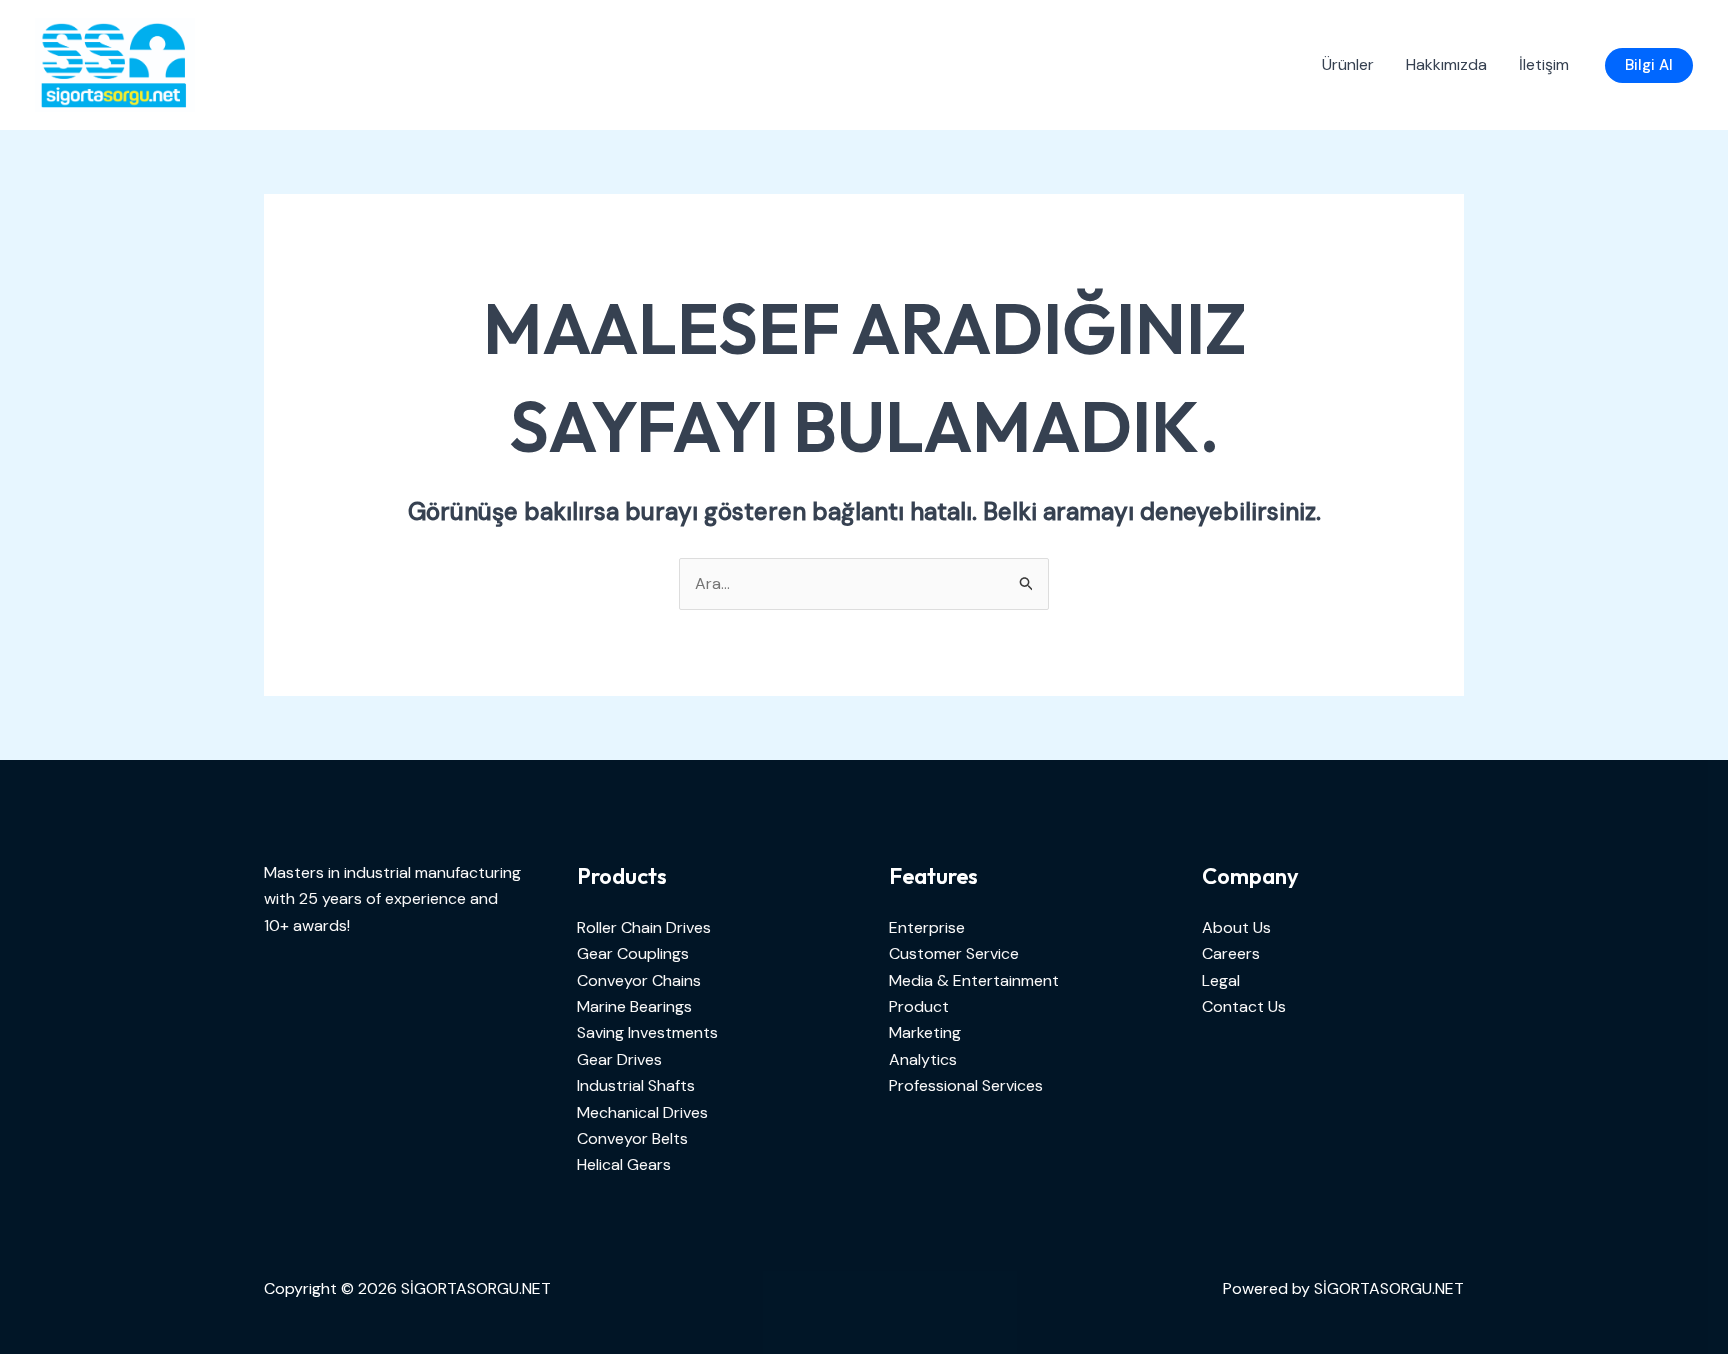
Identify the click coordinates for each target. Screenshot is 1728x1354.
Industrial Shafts (636, 1085)
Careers (1231, 953)
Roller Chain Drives (644, 927)
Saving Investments (647, 1032)
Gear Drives (619, 1059)
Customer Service (954, 953)
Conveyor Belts (632, 1138)
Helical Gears (624, 1164)
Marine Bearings (634, 1006)
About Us (1236, 927)
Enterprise (927, 927)
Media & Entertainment (974, 980)
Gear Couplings (633, 953)
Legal (1221, 980)
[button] (1649, 65)
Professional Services (966, 1085)
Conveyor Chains (639, 980)
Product (919, 1006)
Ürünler (1348, 64)
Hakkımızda (1446, 64)
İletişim (1544, 64)
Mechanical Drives (642, 1112)
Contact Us (1244, 1006)
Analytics (923, 1059)
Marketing (925, 1032)
